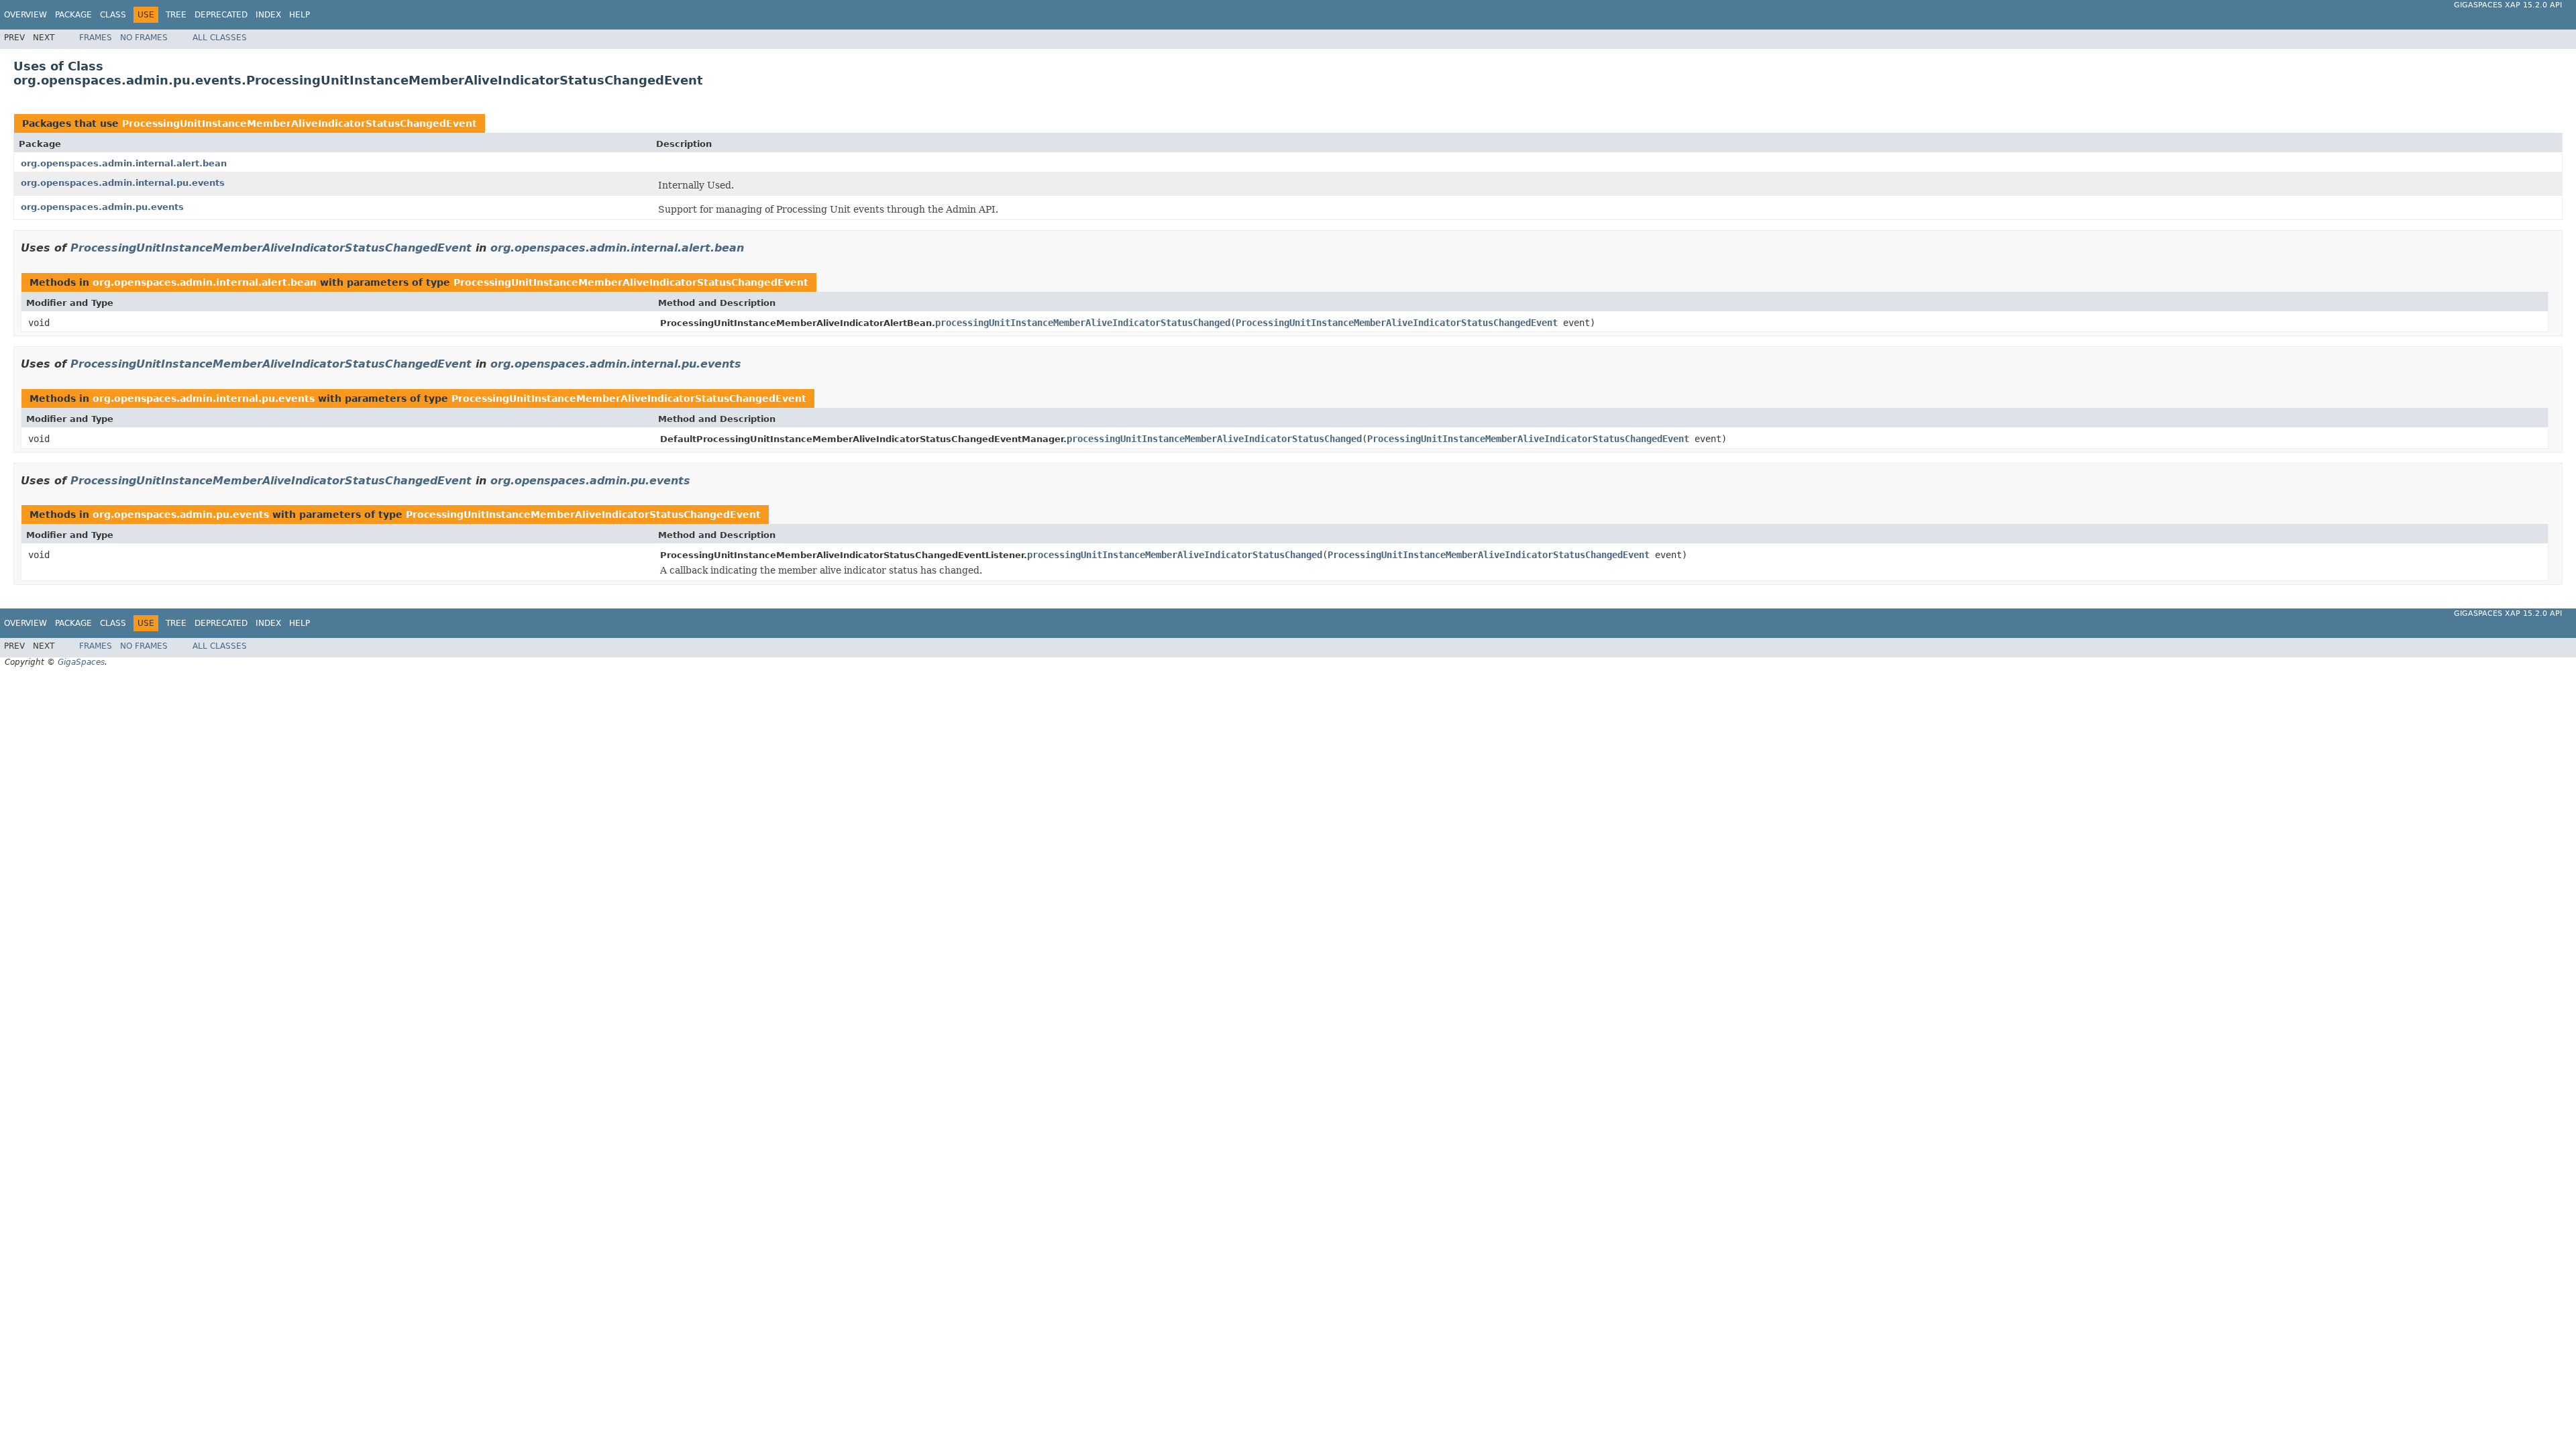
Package (73, 15)
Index (268, 15)
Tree (176, 15)
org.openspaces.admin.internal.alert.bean (124, 163)
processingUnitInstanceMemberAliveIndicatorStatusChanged (1083, 323)
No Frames (144, 38)
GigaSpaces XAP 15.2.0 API (2508, 5)
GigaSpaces (81, 662)
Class (113, 15)
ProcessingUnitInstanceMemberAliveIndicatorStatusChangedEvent (300, 123)
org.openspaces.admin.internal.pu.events (123, 183)
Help (300, 15)
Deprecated (221, 15)
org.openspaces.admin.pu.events (102, 207)
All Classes (220, 38)
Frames (96, 38)
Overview (25, 15)
